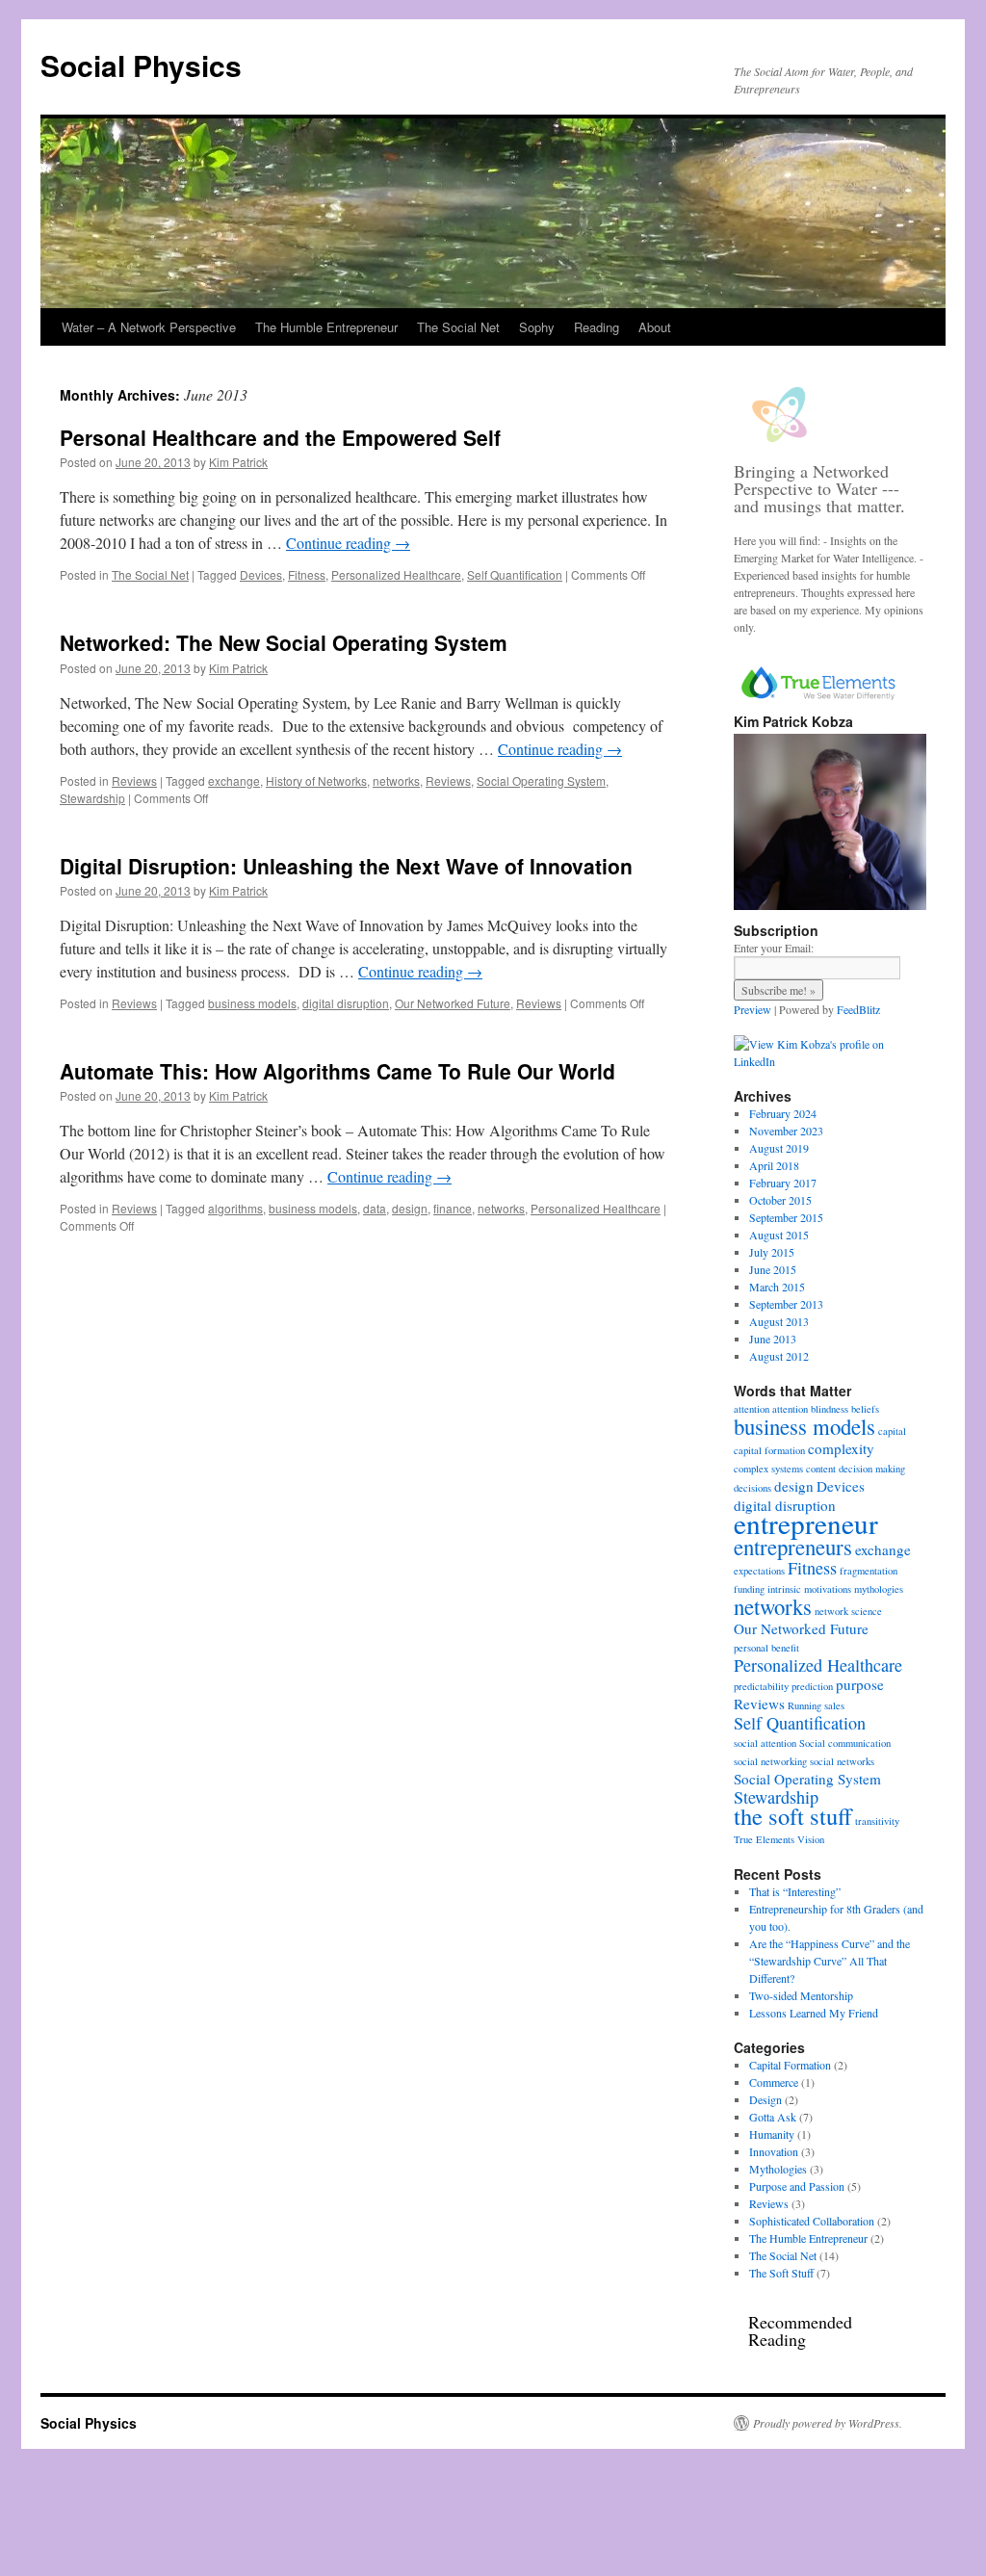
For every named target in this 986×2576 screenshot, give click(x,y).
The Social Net (458, 327)
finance (453, 1208)
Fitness (307, 574)
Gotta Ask (773, 2117)
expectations (759, 1571)
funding (749, 1589)
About (655, 327)
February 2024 (783, 1113)
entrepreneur (806, 1523)
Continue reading (348, 543)
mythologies (879, 1589)
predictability (761, 1686)
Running (804, 1705)
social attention (765, 1743)
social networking (770, 1761)
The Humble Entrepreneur (326, 327)
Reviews (134, 781)
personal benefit (766, 1648)
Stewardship (92, 798)
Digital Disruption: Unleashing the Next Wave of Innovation (346, 866)
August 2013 (779, 1321)
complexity (841, 1448)
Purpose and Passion (797, 2186)
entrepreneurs (793, 1547)
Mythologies (778, 2169)
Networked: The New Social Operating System (284, 642)
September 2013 (786, 1304)
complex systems (768, 1469)
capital (892, 1431)
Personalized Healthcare (396, 574)
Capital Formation (790, 2065)
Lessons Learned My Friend (814, 2013)
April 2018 (774, 1165)
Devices (261, 574)
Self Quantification (515, 574)
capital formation (769, 1450)
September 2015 (786, 1217)
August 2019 (779, 1148)
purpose (860, 1684)
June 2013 (773, 1339)
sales (834, 1705)
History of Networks (316, 781)
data (375, 1208)
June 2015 (773, 1269)
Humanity (772, 2134)
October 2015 (780, 1200)
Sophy (537, 327)
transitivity (877, 1821)
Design (765, 2099)
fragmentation (869, 1571)
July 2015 (772, 1252)
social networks (842, 1761)
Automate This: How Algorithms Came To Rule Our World (337, 1071)
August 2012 (779, 1356)
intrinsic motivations (809, 1589)
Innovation (774, 2151)
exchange (234, 781)
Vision (811, 1839)
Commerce (774, 2082)
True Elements (764, 1839)
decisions (752, 1488)
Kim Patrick (238, 462)
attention (752, 1409)
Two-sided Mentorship (801, 1995)
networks (396, 781)
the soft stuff (793, 1816)
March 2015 (777, 1287)
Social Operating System (541, 781)
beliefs (865, 1409)
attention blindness (810, 1409)
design (410, 1208)
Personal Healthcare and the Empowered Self (280, 437)
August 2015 (779, 1235)
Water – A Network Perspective (149, 327)
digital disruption (346, 1003)
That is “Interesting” (795, 1891)
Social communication (845, 1743)
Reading (597, 327)
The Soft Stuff (781, 2273)
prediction (812, 1686)
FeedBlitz (858, 1009)
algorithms (235, 1208)
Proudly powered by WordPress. (828, 2423)
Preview (752, 1009)
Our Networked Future (453, 1003)
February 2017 (783, 1183)
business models (252, 1003)
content (821, 1469)
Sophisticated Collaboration (812, 2221)
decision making (872, 1469)
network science (848, 1611)
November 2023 (786, 1131)
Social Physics (141, 65)
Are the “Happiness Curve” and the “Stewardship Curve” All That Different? (830, 1961)
